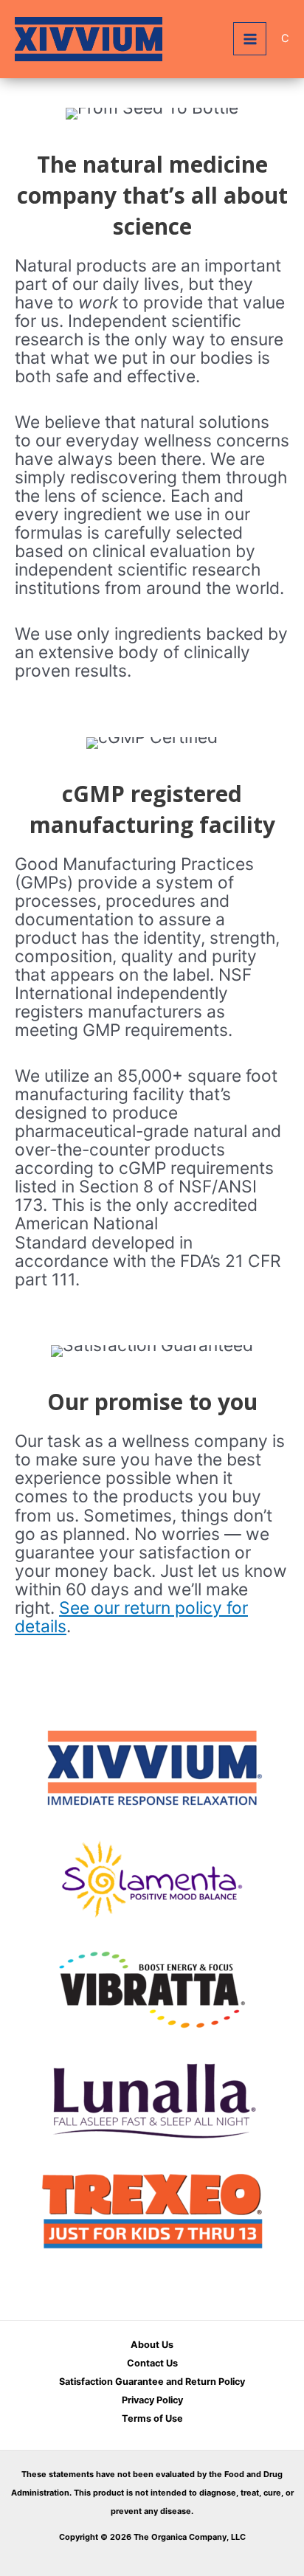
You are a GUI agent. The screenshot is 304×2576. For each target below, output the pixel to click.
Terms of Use (152, 2418)
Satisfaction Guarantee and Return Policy (152, 2382)
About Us (152, 2345)
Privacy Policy (152, 2400)
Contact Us (152, 2363)
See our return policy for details (131, 1617)
